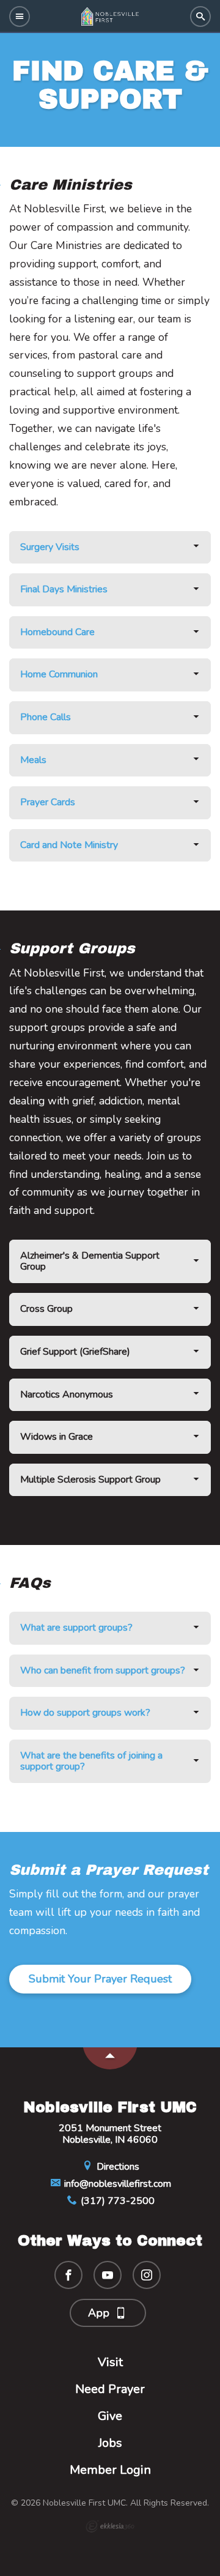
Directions (117, 2167)
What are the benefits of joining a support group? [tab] (91, 1761)
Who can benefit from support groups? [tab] (103, 1670)
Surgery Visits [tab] (50, 547)
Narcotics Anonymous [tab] (67, 1394)
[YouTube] (108, 2275)
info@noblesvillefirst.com (116, 2184)
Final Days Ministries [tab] (64, 589)
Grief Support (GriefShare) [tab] (75, 1352)
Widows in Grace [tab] (57, 1437)
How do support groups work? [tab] (85, 1713)
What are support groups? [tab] (76, 1628)
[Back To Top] (110, 2058)
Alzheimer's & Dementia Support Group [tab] (90, 1261)
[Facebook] (68, 2275)
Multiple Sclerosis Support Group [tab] (90, 1480)
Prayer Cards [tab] (48, 802)
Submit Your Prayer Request (100, 1979)
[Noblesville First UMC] (110, 17)
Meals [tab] (33, 760)
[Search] (200, 17)
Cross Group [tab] (46, 1309)
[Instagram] (147, 2275)
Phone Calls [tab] (46, 717)
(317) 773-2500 (116, 2201)
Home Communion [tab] (59, 674)
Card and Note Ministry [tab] (69, 845)
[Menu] (20, 17)
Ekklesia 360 (110, 2526)
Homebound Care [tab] (57, 632)
